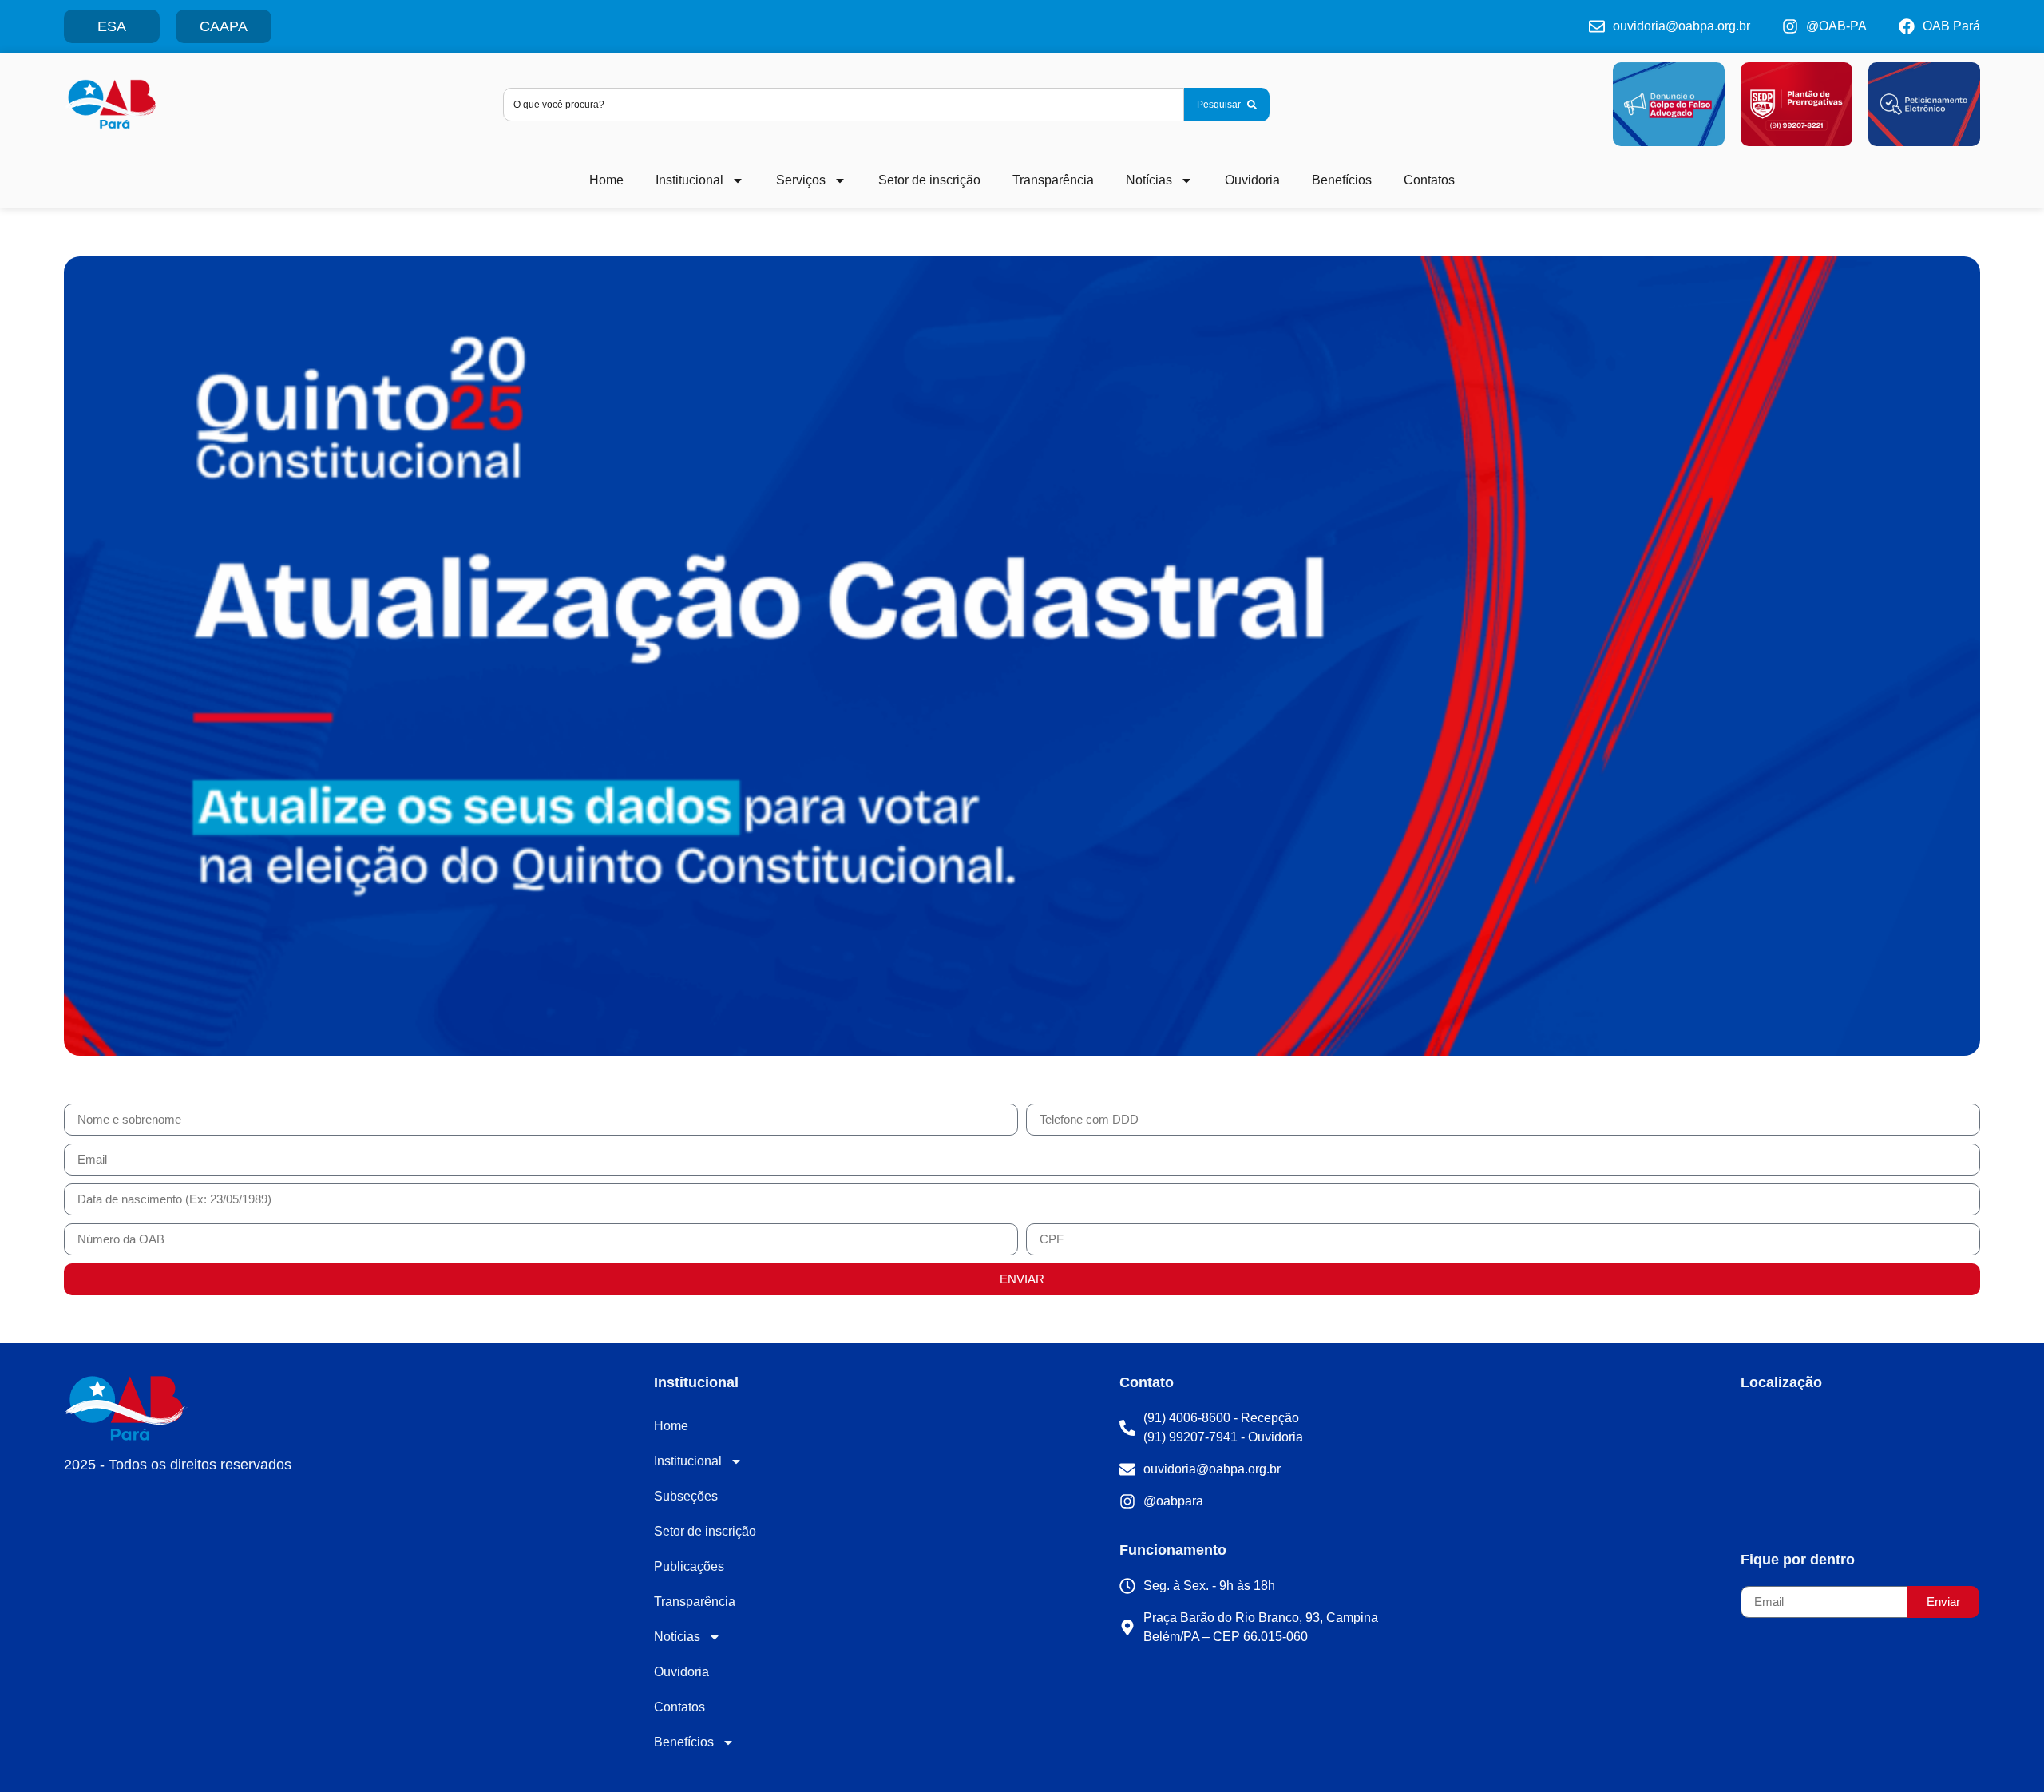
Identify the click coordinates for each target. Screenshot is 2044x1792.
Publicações (689, 1566)
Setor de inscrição (929, 180)
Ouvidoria (1252, 180)
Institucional (689, 180)
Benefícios (1342, 180)
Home (606, 180)
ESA (112, 26)
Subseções (686, 1496)
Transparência (1053, 180)
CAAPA (224, 26)
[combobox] (844, 105)
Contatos (1429, 180)
